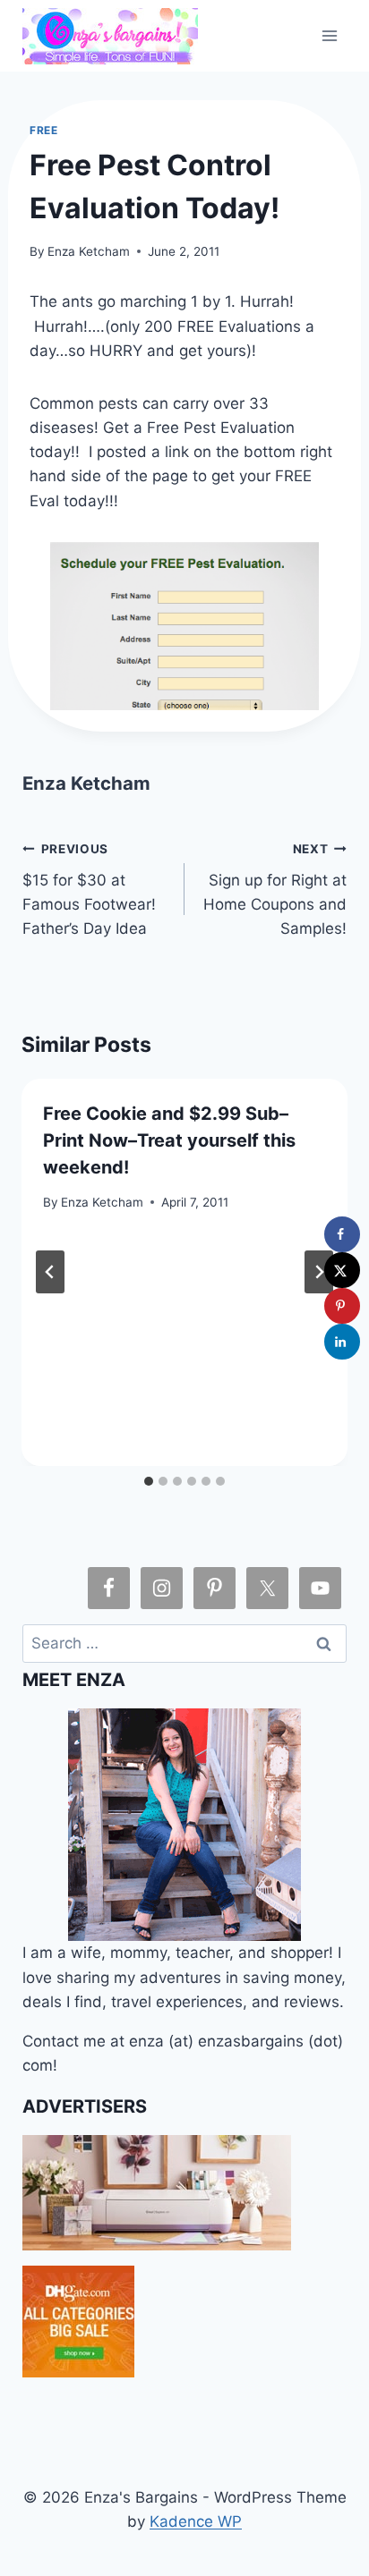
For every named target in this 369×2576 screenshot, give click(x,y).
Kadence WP (196, 2521)
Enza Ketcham (89, 251)
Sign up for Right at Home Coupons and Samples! (275, 890)
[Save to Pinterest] (342, 1306)
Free (43, 130)
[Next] (319, 1272)
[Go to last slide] (50, 1272)
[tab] (149, 1481)
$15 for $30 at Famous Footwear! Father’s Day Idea (89, 890)
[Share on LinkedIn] (342, 1342)
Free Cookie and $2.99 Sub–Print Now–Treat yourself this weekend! (169, 1140)
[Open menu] (330, 35)
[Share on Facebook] (342, 1234)
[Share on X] (342, 1270)
